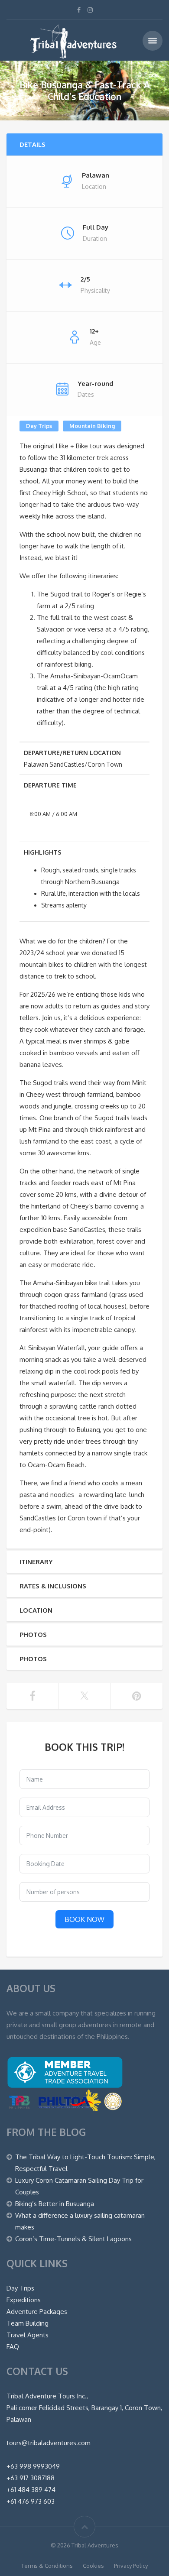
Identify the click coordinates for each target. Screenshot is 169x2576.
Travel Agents (28, 2335)
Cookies (93, 2566)
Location (36, 1610)
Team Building (28, 2323)
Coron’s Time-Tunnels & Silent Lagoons (73, 2239)
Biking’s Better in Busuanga (55, 2204)
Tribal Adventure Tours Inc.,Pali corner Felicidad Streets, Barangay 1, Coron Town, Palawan (84, 2408)
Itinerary (36, 1562)
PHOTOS (33, 1635)
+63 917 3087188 (31, 2478)
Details (32, 144)
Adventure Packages (37, 2312)
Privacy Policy (131, 2566)
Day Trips (39, 426)
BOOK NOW (84, 1919)
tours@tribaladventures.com (49, 2443)
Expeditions (24, 2300)
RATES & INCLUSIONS (53, 1586)
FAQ (13, 2347)
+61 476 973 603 (31, 2501)
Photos (33, 1659)
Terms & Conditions (47, 2566)
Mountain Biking (92, 426)
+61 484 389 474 (31, 2490)
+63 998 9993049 (33, 2466)
